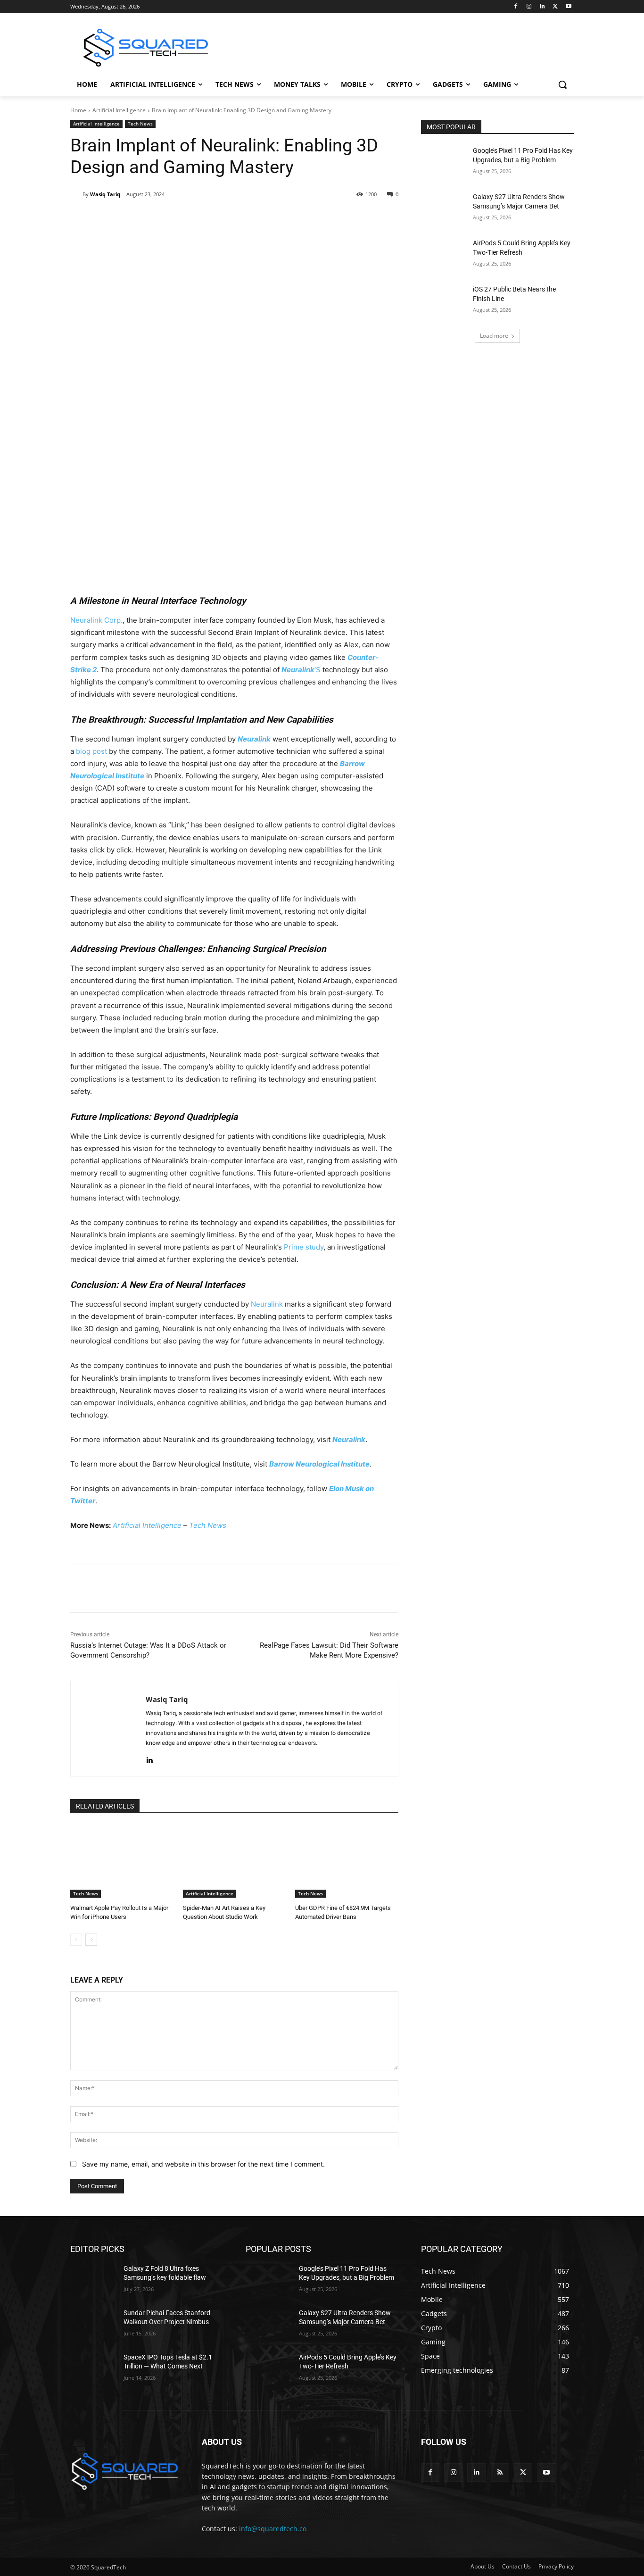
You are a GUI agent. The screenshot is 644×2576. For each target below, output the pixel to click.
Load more (494, 336)
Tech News (140, 124)
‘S (301, 670)
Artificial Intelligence (119, 110)
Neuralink (267, 1304)
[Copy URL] (223, 218)
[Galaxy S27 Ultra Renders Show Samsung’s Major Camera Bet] (444, 208)
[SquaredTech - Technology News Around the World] (146, 48)
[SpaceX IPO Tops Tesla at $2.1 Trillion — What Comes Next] (93, 2369)
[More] (246, 218)
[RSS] (500, 2472)
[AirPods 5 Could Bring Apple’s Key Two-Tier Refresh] (444, 255)
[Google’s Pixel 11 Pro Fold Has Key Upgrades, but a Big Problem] (444, 162)
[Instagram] (529, 7)
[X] (555, 7)
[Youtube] (568, 7)
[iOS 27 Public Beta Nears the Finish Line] (444, 301)
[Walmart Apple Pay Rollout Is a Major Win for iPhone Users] (122, 1862)
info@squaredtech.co (273, 2529)
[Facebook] (516, 7)
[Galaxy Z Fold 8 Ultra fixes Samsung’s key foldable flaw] (93, 2280)
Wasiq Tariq (105, 194)
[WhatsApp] (202, 218)
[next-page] (91, 1940)
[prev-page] (76, 1940)
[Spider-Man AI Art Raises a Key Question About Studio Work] (235, 1862)
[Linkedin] (542, 7)
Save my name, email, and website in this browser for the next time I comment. (203, 2164)
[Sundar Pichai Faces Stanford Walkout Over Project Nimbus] (93, 2325)
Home (78, 110)
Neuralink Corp (95, 620)
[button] (562, 84)
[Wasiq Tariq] (76, 194)
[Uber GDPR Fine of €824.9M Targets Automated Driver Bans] (347, 1862)
